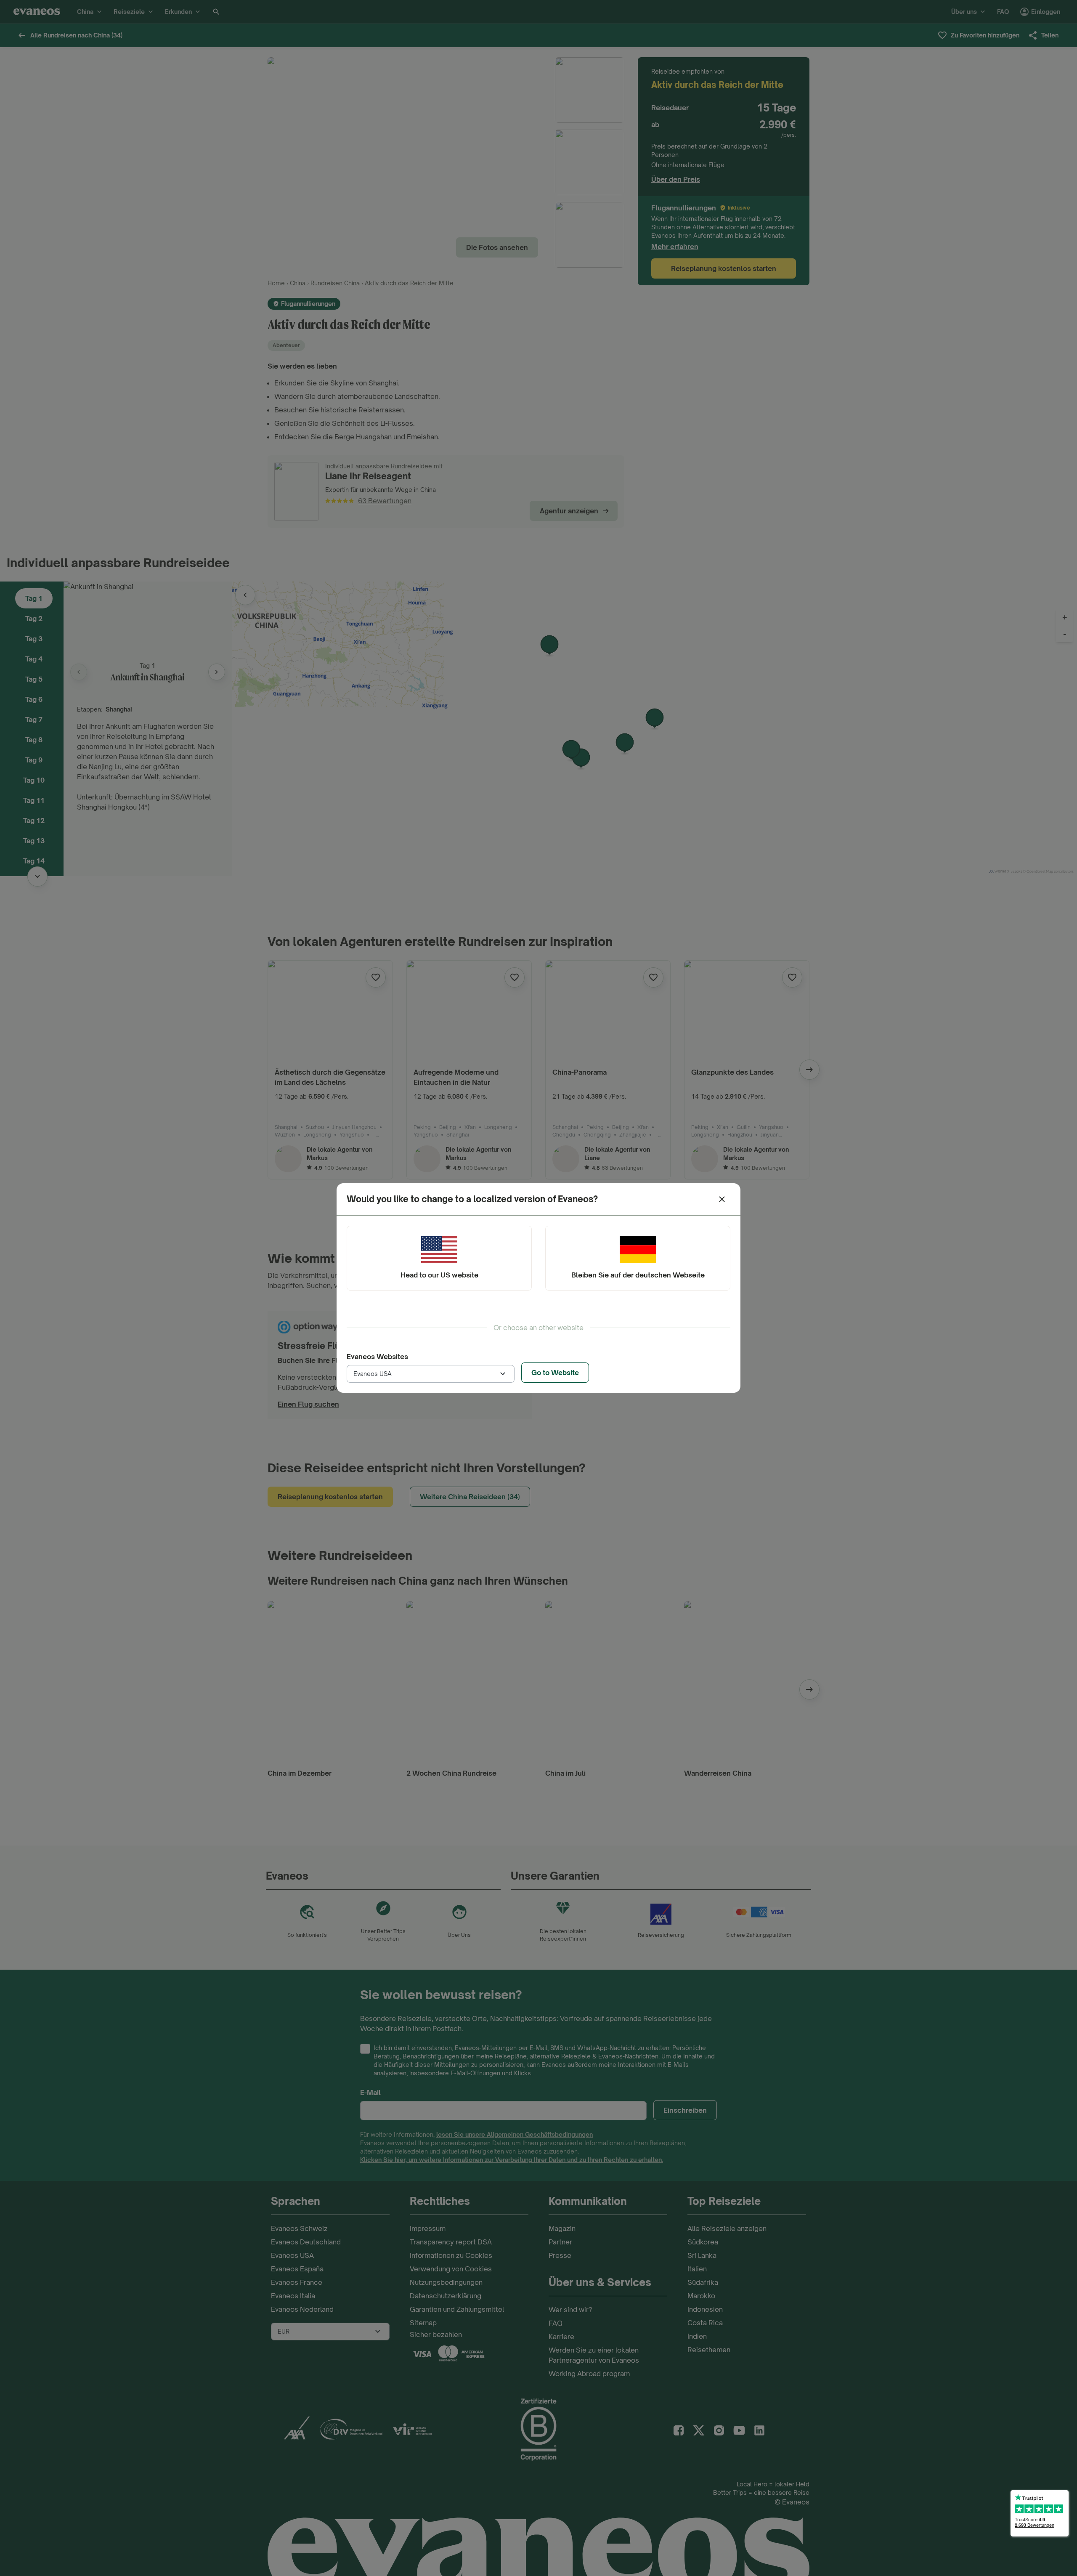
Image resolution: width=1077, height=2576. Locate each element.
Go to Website (555, 1373)
